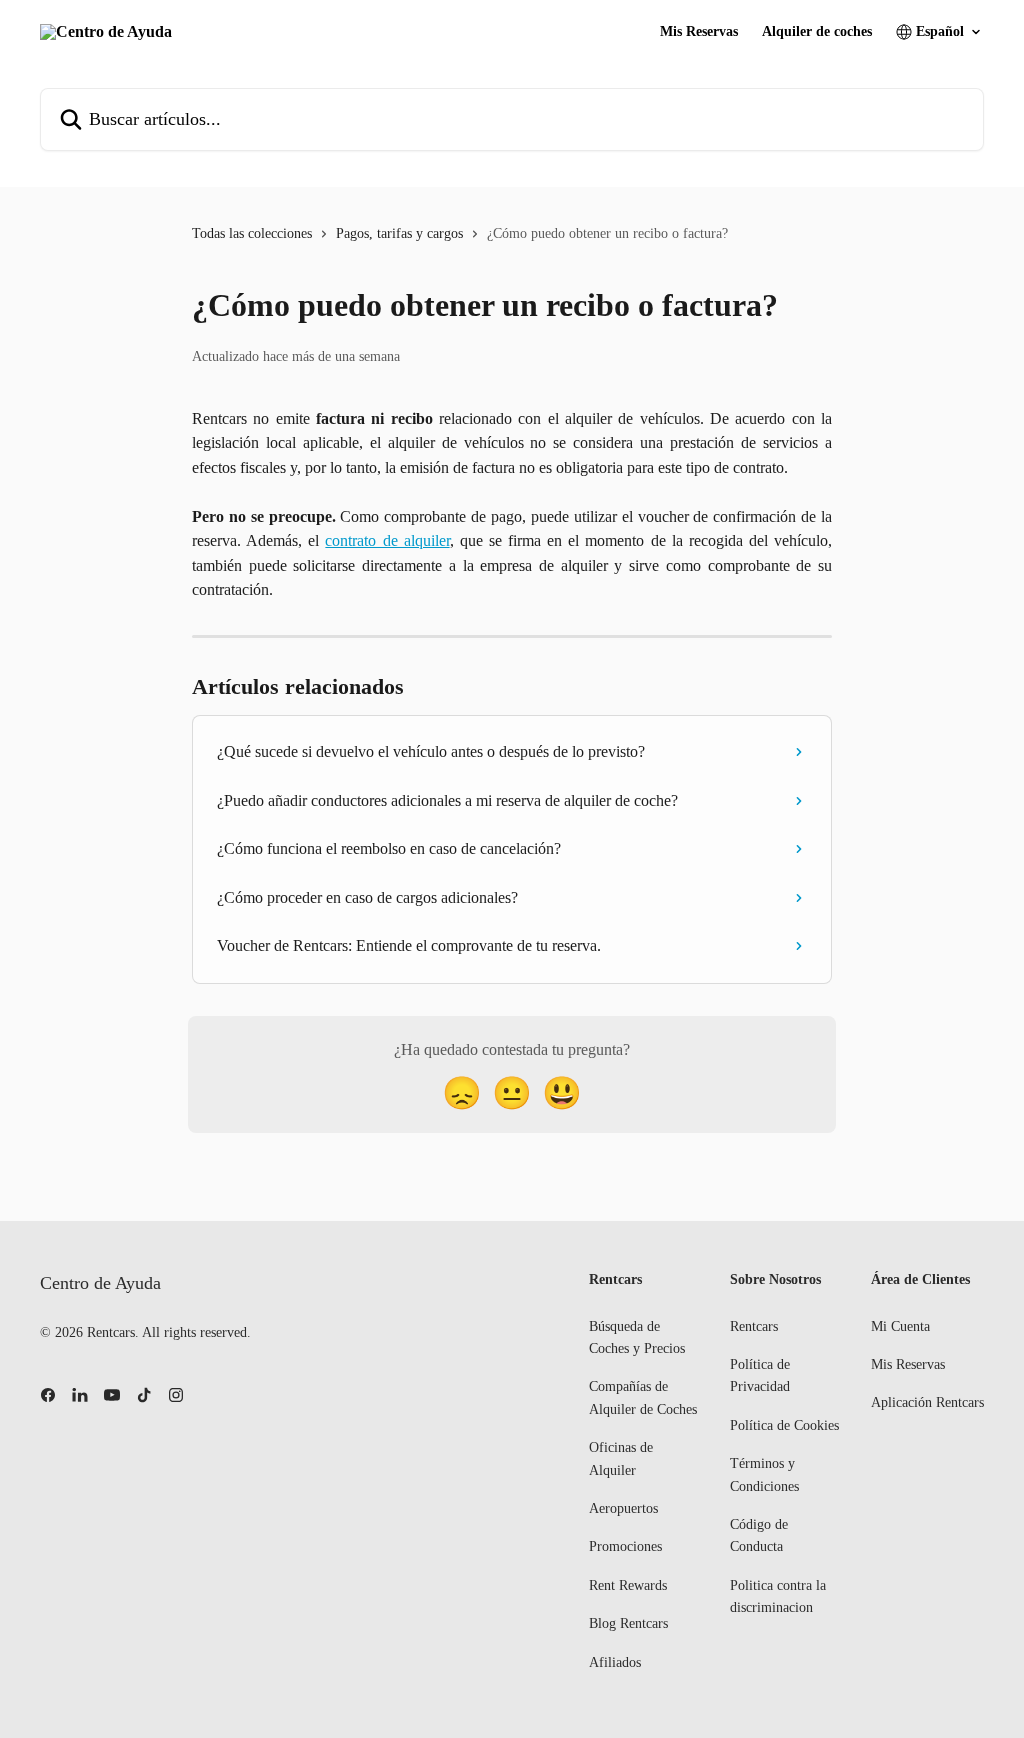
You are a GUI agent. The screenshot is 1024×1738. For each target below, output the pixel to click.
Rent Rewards (628, 1585)
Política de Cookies (784, 1425)
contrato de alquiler (387, 540)
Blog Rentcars (628, 1623)
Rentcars (754, 1326)
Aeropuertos (623, 1508)
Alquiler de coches (817, 32)
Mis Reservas (699, 32)
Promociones (625, 1546)
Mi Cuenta (900, 1326)
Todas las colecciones (252, 233)
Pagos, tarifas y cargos (399, 233)
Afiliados (615, 1662)
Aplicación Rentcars (927, 1402)
